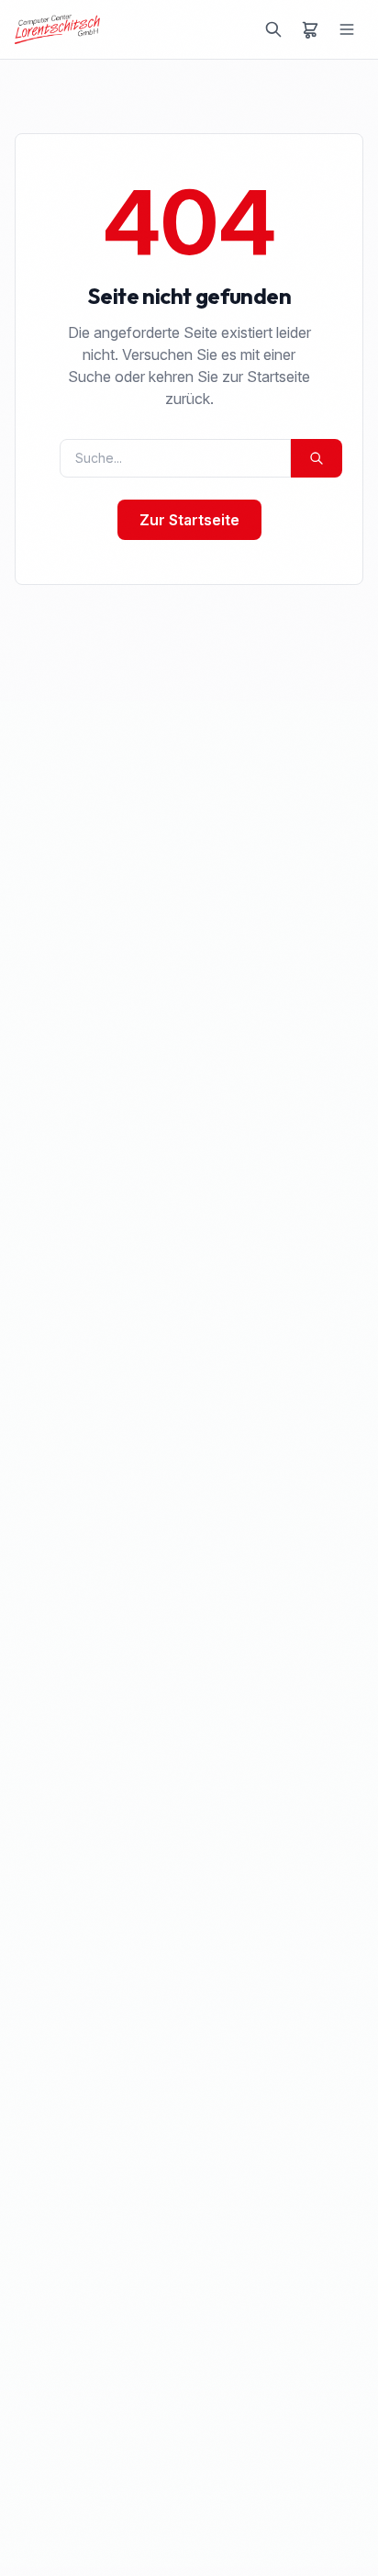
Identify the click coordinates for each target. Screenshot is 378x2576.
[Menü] (347, 29)
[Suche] (273, 29)
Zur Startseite (189, 520)
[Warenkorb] (310, 29)
